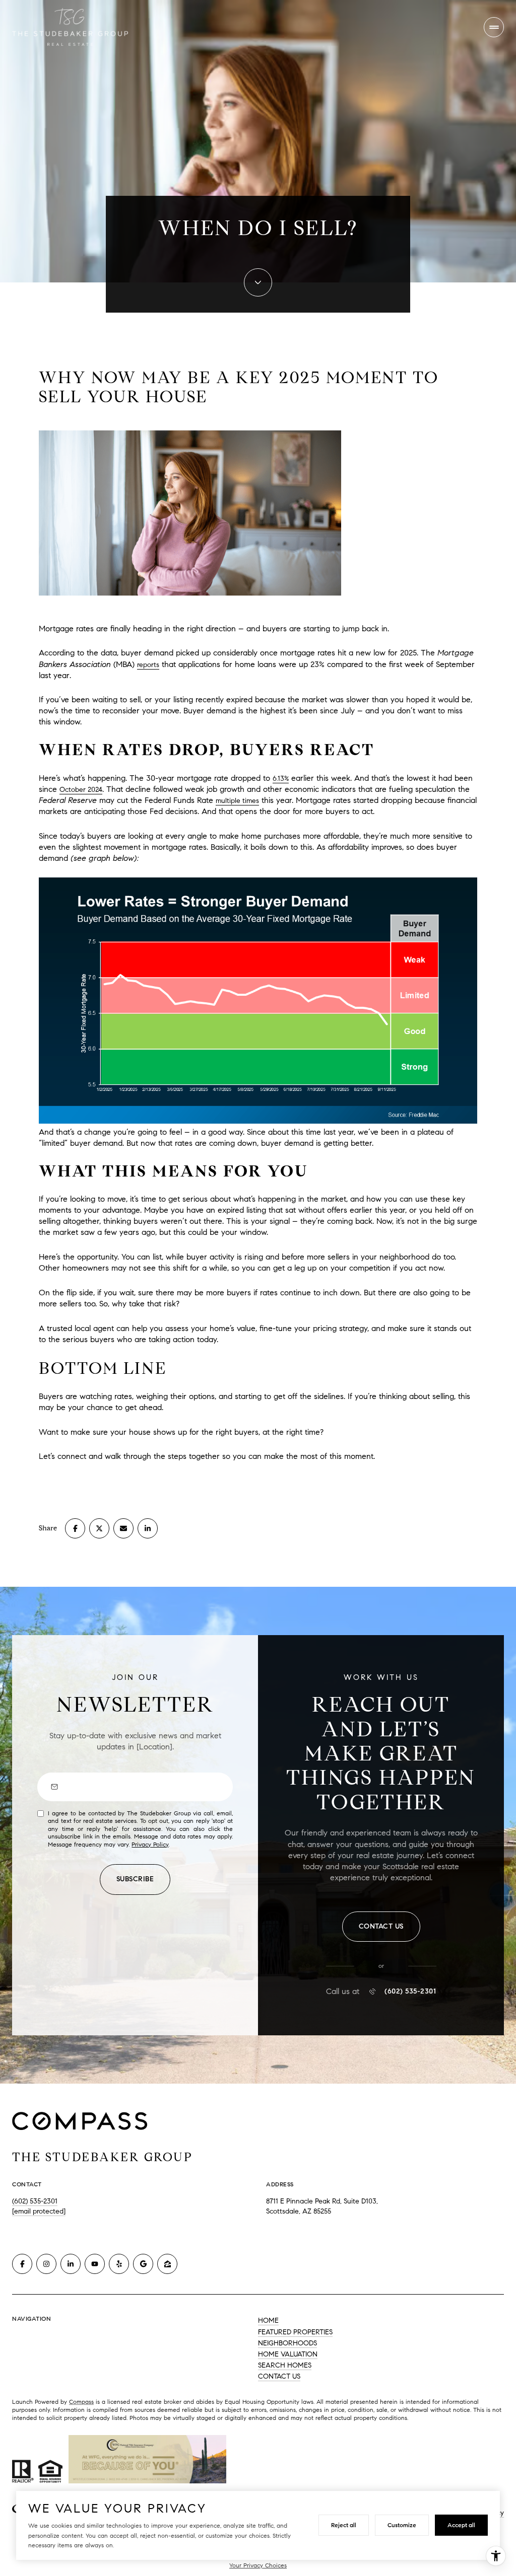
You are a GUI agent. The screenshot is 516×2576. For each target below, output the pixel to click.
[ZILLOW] (167, 2264)
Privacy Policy (150, 1844)
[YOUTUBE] (95, 2264)
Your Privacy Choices (258, 2565)
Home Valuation (288, 2354)
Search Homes (285, 2365)
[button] (381, 1927)
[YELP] (119, 2264)
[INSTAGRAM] (46, 2264)
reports (148, 665)
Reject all (344, 2525)
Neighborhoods (287, 2343)
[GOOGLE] (143, 2264)
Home (268, 2321)
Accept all (461, 2525)
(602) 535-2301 (410, 1992)
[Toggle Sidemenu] (494, 27)
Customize (402, 2525)
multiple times (237, 801)
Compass (81, 2402)
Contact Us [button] (279, 2376)
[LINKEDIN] (71, 2264)
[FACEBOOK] (22, 2264)
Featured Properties (295, 2332)
